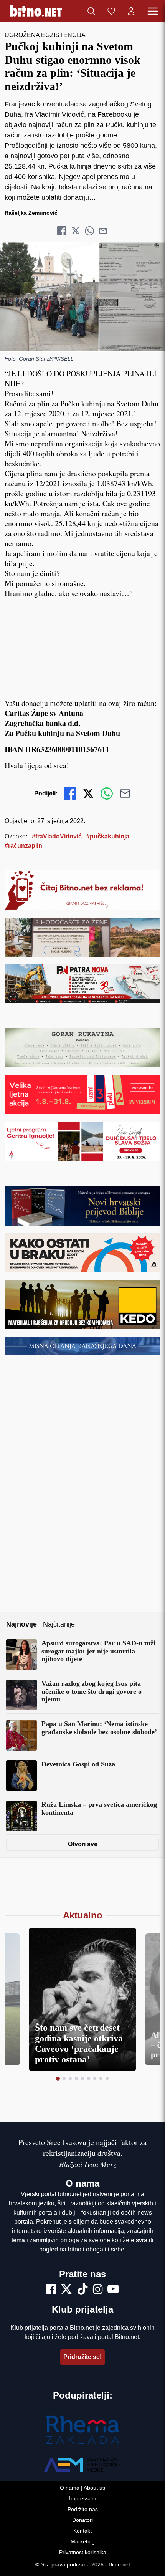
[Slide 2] (64, 2079)
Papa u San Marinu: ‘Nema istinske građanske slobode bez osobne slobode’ (99, 1728)
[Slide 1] (58, 2079)
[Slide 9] (107, 2079)
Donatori (82, 2520)
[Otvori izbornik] (153, 11)
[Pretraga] (91, 11)
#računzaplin (23, 846)
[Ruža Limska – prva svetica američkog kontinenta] (21, 1816)
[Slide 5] (82, 2079)
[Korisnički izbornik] (131, 11)
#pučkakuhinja (108, 836)
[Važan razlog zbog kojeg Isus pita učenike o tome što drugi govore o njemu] (21, 1695)
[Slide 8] (101, 2079)
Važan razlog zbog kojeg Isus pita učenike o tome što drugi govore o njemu (92, 1691)
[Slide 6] (89, 2079)
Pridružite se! (82, 2357)
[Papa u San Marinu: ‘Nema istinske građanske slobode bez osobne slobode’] (21, 1735)
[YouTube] (113, 2290)
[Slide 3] (70, 2079)
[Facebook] (51, 2290)
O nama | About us (82, 2488)
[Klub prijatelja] (111, 11)
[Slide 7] (95, 2079)
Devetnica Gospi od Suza (78, 1764)
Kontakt (82, 2531)
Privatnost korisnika (83, 2552)
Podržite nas (83, 2509)
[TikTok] (82, 2290)
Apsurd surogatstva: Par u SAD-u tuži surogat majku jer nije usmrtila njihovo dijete (98, 1651)
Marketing (83, 2541)
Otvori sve (83, 1844)
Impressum (83, 2498)
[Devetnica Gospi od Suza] (21, 1776)
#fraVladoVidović (57, 836)
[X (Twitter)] (66, 2290)
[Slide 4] (76, 2079)
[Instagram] (98, 2290)
